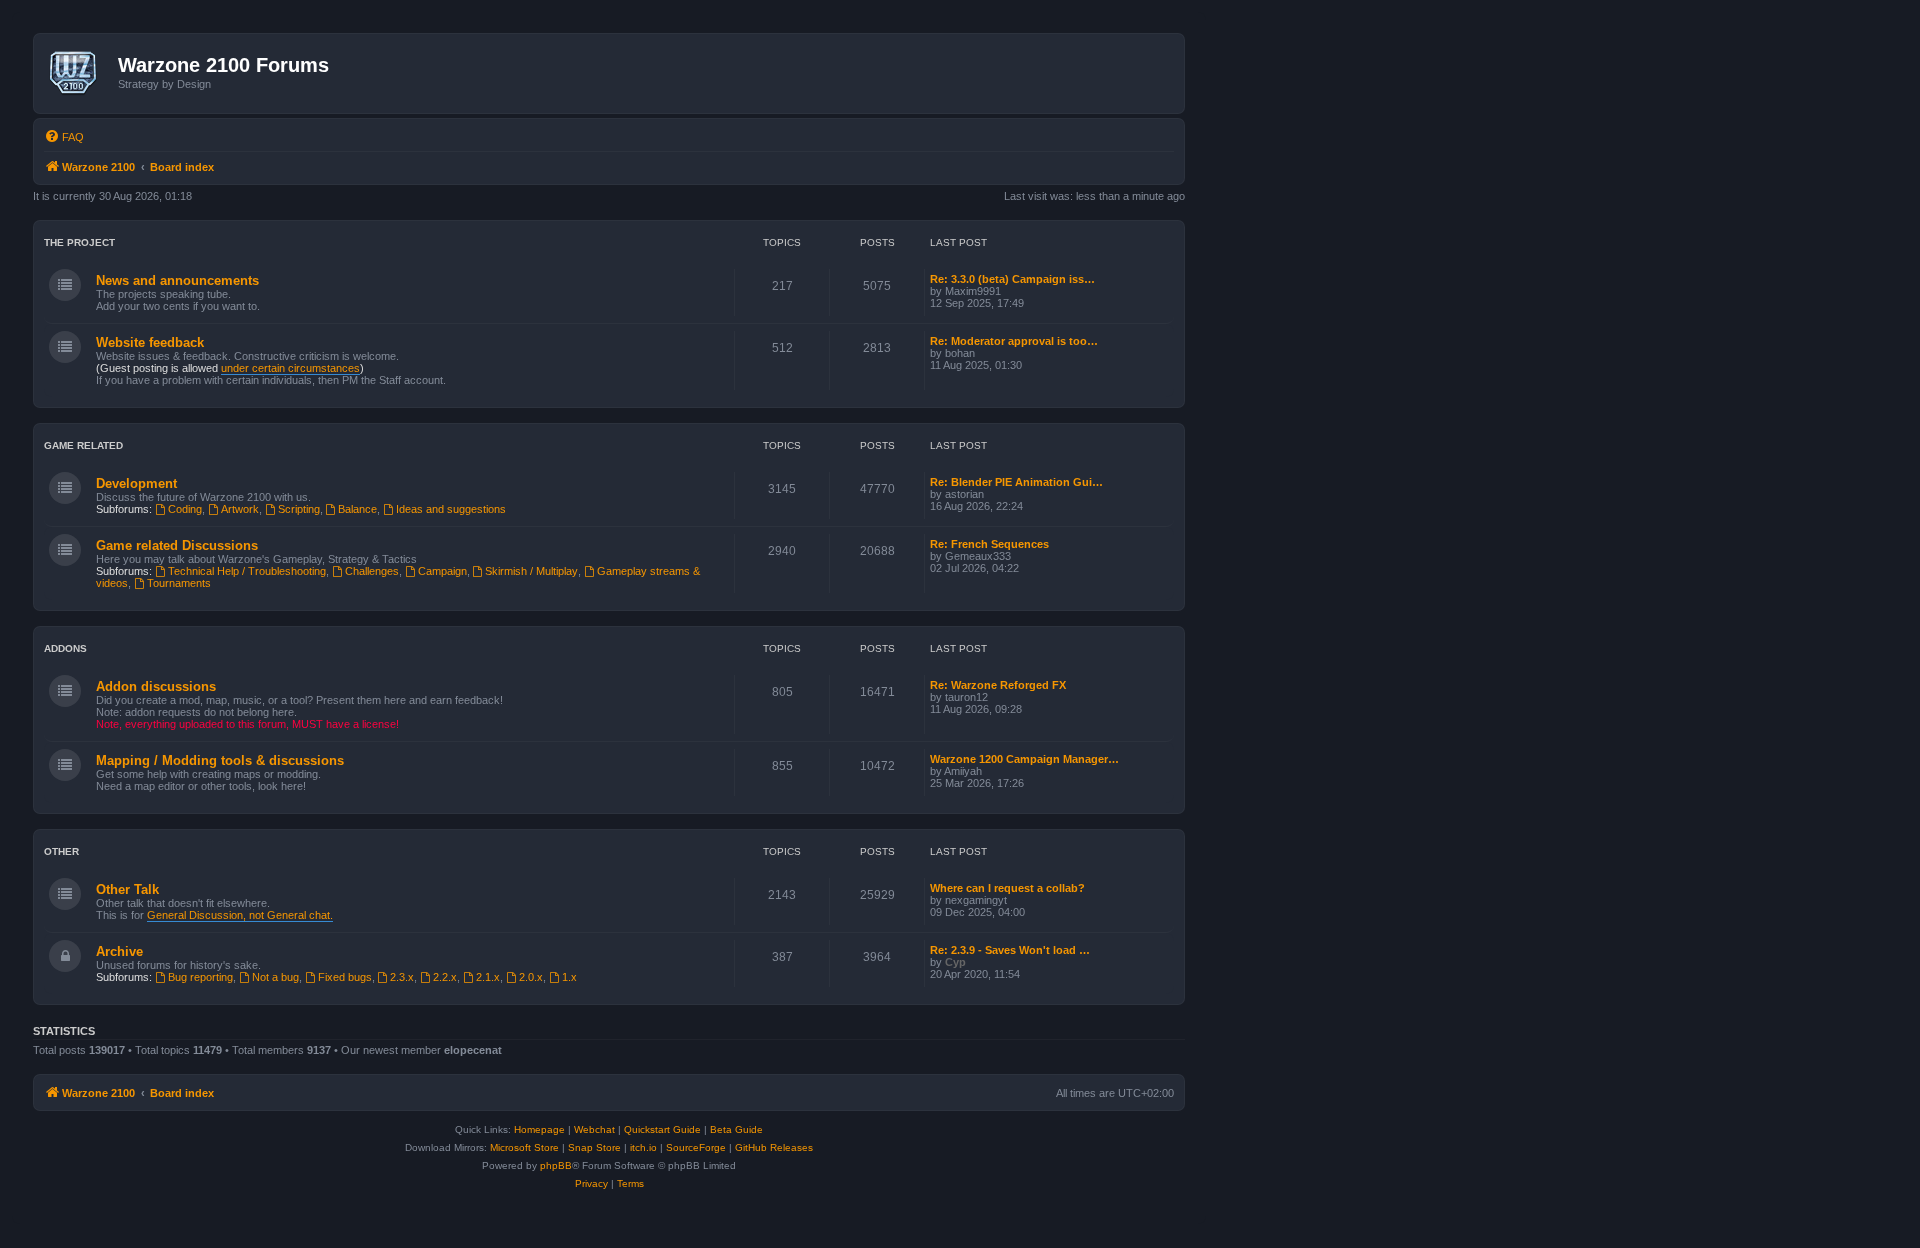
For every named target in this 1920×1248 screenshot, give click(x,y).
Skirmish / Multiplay (531, 571)
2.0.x (531, 977)
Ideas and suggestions (451, 509)
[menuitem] (64, 137)
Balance (357, 509)
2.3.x (402, 977)
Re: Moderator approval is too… (1014, 341)
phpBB (556, 1165)
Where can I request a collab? (1007, 888)
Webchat (594, 1129)
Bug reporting (200, 977)
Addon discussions (156, 686)
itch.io (643, 1147)
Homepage (539, 1129)
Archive (119, 951)
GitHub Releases (774, 1147)
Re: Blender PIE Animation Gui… (1016, 482)
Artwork (240, 509)
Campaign (442, 571)
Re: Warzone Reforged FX (998, 685)
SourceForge (696, 1147)
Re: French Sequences (989, 544)
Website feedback (150, 342)
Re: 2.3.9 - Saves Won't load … (1010, 950)
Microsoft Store (524, 1147)
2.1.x (488, 977)
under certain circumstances (290, 368)
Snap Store (594, 1147)
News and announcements (177, 280)
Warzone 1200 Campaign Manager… (1024, 759)
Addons (65, 648)
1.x (569, 977)
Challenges (372, 571)
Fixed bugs (345, 977)
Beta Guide (736, 1129)
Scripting (299, 509)
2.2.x (445, 977)
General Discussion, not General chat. (240, 915)
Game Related (83, 445)
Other (61, 851)
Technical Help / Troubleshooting (247, 571)
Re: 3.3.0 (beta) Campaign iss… (1012, 279)
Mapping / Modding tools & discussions (220, 760)
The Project (79, 242)
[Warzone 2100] (78, 73)
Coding (185, 509)
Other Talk (127, 889)
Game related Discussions (177, 545)
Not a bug (275, 977)
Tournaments (179, 583)
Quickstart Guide (662, 1129)
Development (136, 483)
